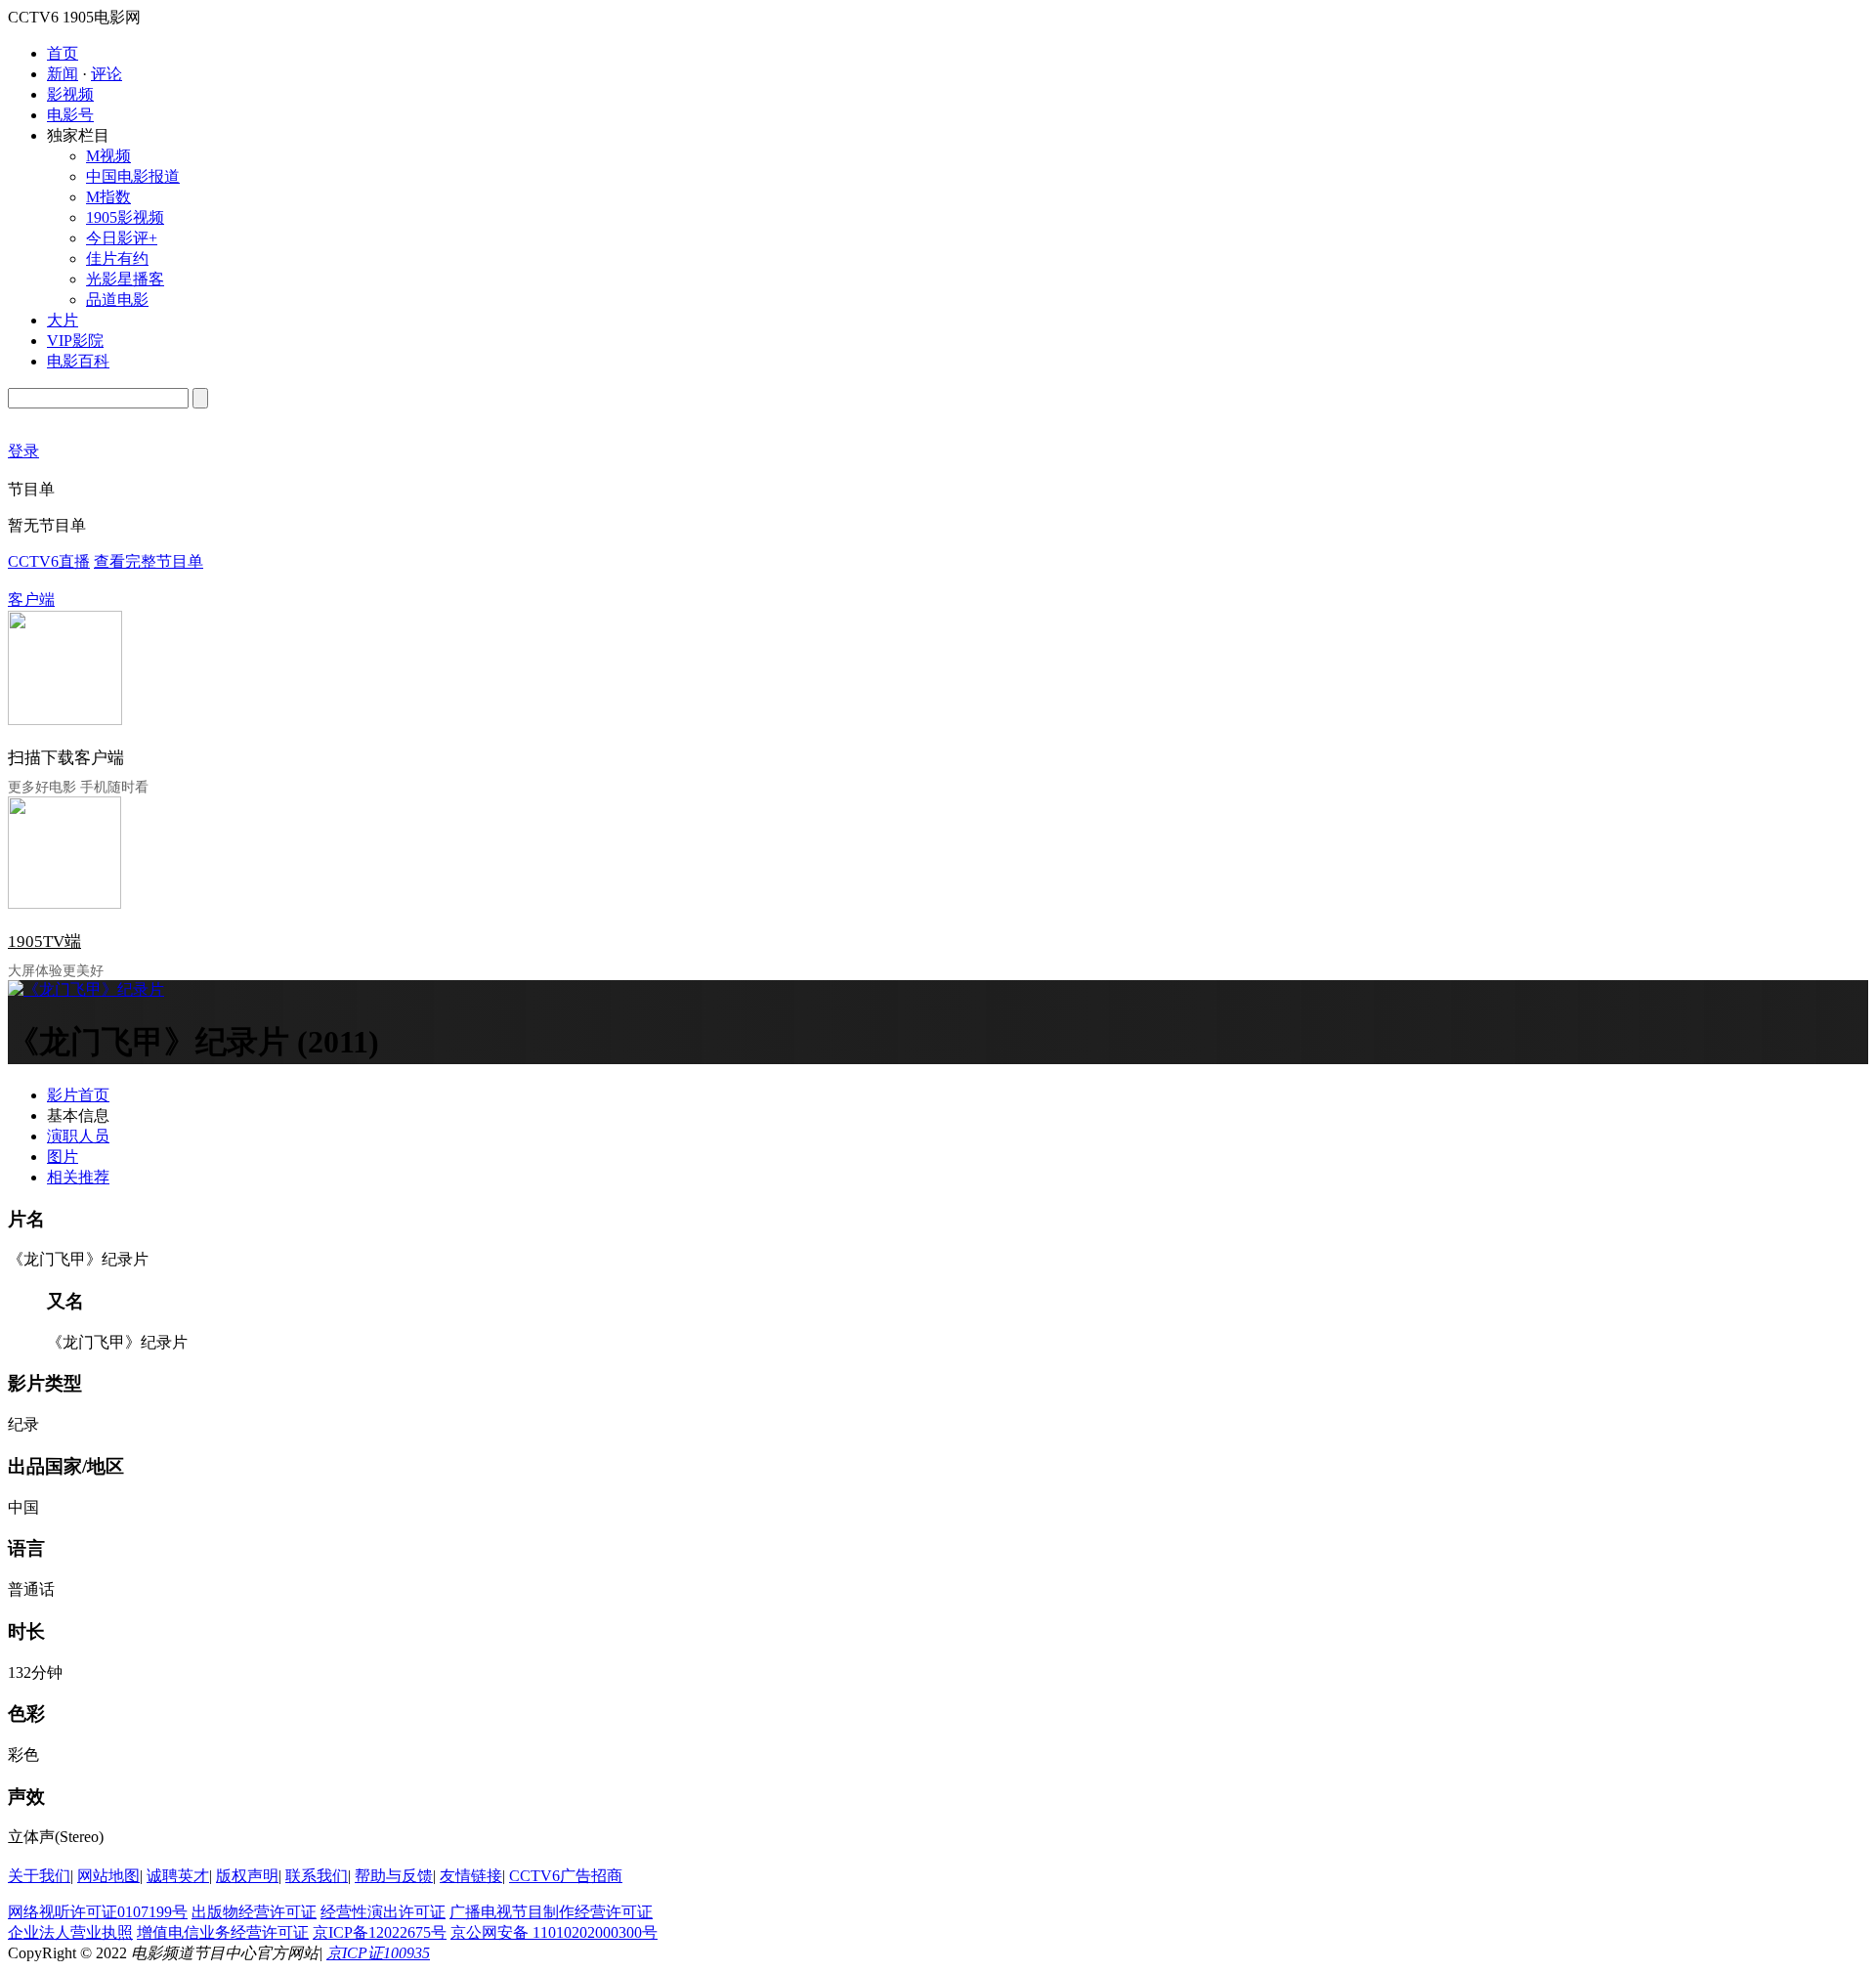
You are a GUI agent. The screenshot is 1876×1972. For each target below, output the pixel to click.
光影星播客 (125, 279)
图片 (63, 1157)
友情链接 (471, 1876)
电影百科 (78, 361)
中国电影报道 (133, 176)
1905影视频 (125, 217)
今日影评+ (122, 238)
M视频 (108, 156)
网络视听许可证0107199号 (98, 1912)
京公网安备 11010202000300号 (554, 1932)
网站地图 (108, 1876)
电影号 (70, 115)
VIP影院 (75, 341)
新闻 (63, 74)
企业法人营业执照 (70, 1932)
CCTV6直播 (49, 561)
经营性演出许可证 (383, 1912)
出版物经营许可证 (254, 1912)
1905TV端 (44, 942)
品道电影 (117, 300)
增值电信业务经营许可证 (223, 1932)
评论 (107, 74)
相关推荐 (78, 1177)
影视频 (70, 94)
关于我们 (39, 1876)
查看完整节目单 (149, 561)
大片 (63, 320)
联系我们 (317, 1876)
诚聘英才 (178, 1876)
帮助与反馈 (394, 1876)
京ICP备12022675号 (380, 1932)
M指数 (108, 197)
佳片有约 (117, 258)
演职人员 (78, 1136)
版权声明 (247, 1876)
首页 (63, 53)
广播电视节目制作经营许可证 (551, 1912)
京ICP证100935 (378, 1953)
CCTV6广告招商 (566, 1876)
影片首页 (78, 1095)
